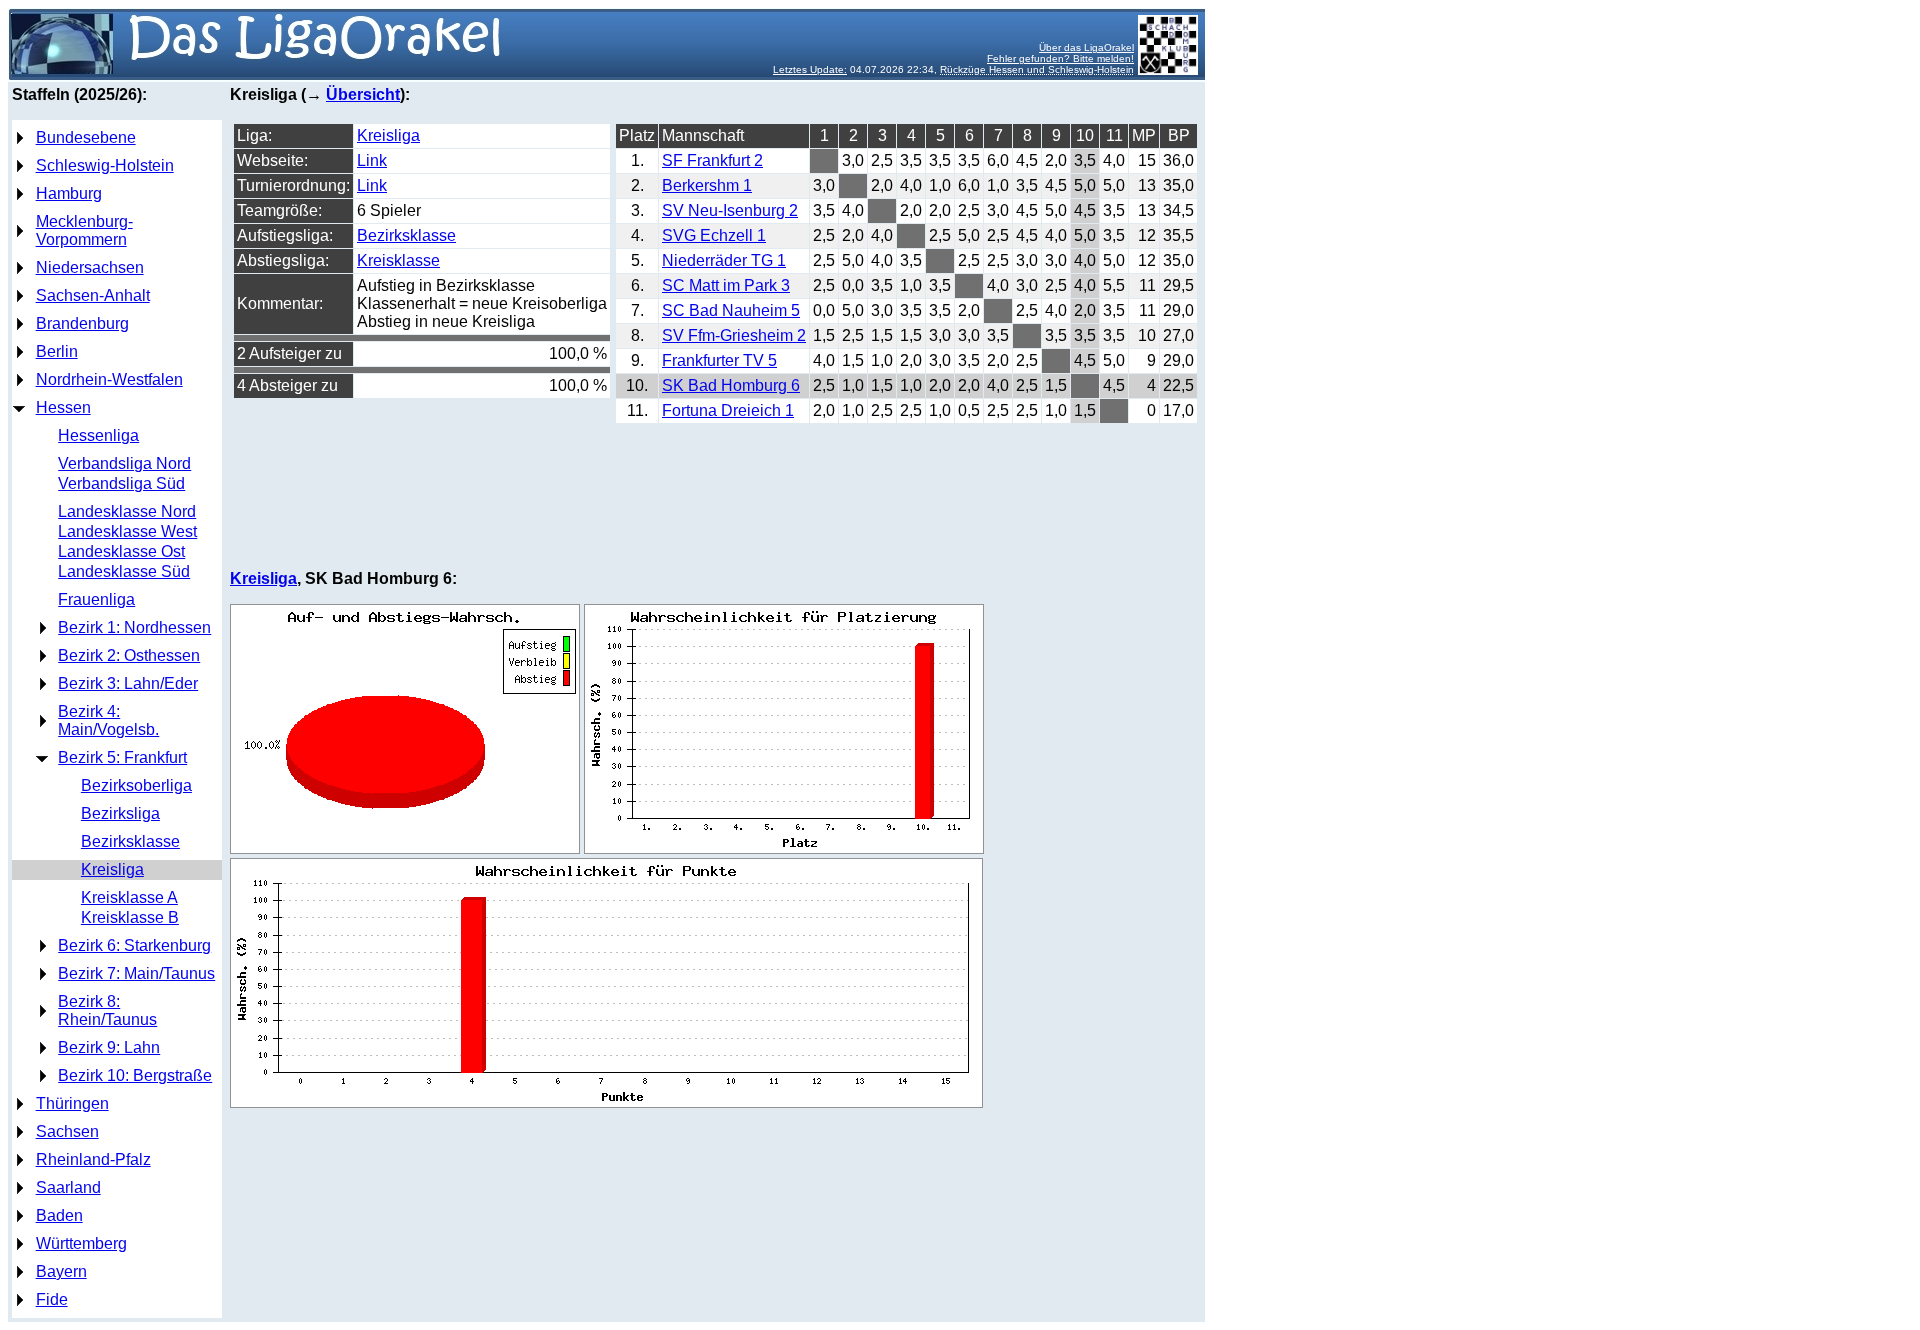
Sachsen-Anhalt (93, 295)
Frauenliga (96, 599)
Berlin (57, 351)
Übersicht (363, 94)
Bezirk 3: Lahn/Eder (128, 683)
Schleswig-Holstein (105, 165)
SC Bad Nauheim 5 (731, 310)
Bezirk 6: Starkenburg (134, 945)
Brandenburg (82, 323)
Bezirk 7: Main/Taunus (136, 973)
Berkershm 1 (707, 185)
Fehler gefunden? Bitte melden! (1060, 58)
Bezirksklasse (130, 841)
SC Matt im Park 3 (726, 285)
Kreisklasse (398, 260)
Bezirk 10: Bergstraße (135, 1075)
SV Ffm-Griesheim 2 (734, 335)
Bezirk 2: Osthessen (129, 655)
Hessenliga (98, 435)
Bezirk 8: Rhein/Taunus (107, 1010)
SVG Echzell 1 (714, 235)
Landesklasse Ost (121, 551)
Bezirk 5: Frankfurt (122, 757)
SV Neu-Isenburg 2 (730, 210)
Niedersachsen (90, 267)
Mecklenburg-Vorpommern (84, 230)
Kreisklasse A (129, 897)
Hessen (63, 407)
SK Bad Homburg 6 (731, 385)
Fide (52, 1299)
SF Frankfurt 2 (712, 160)
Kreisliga (112, 869)
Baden (59, 1215)
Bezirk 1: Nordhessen (134, 627)
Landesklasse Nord (127, 511)
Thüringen (72, 1103)
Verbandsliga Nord (124, 463)
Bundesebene (86, 137)
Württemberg (81, 1243)
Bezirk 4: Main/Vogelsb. (108, 720)
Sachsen (67, 1131)
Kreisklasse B (130, 917)
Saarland (68, 1187)
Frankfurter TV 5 (719, 360)
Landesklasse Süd (124, 571)
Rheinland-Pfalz (93, 1159)
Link (372, 160)
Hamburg (69, 193)
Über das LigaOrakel (1086, 47)
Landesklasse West (127, 531)
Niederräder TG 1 (724, 260)
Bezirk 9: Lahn (109, 1047)
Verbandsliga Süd (121, 483)
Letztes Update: (810, 69)
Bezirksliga (120, 813)
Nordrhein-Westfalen (109, 379)
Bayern (61, 1271)
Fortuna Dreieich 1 (728, 410)
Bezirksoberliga (136, 785)
